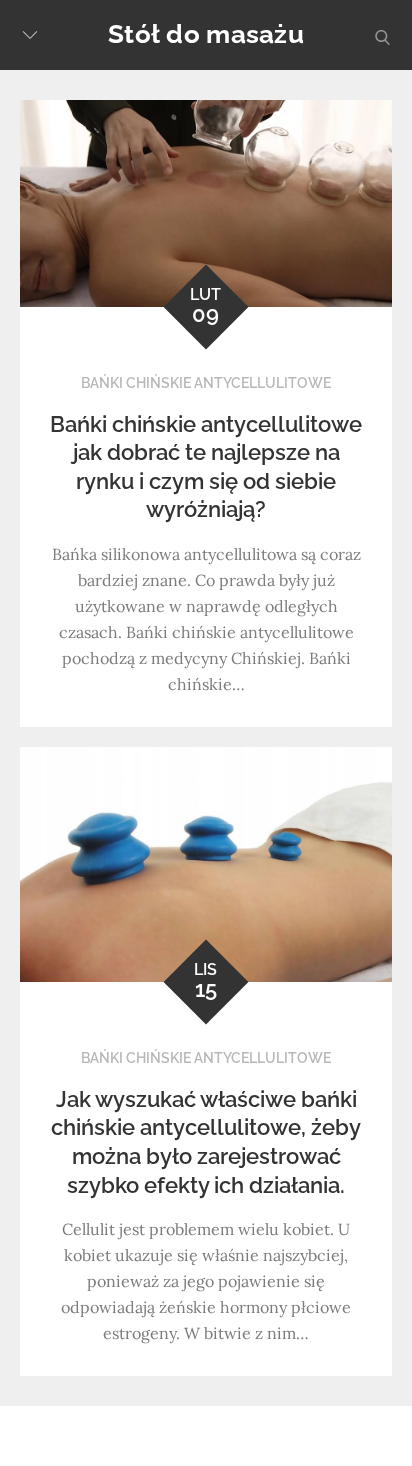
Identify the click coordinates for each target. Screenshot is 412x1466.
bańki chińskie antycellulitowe (206, 383)
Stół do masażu (206, 34)
